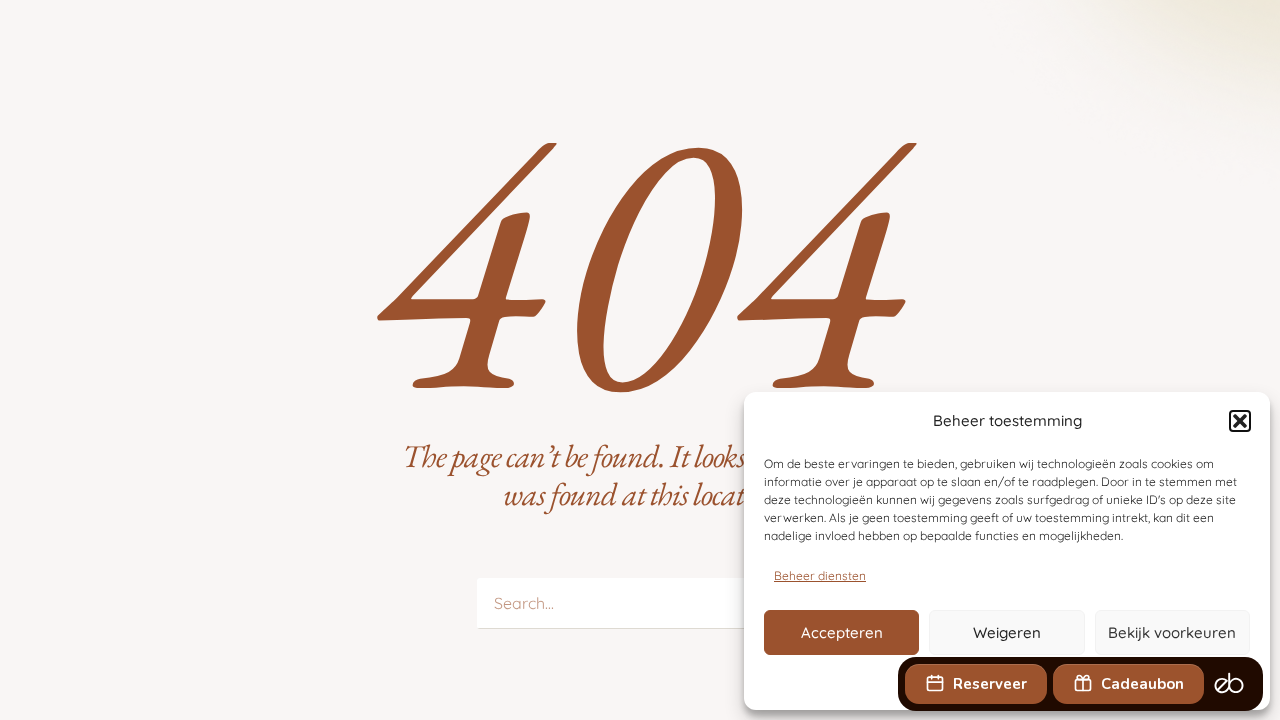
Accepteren (842, 632)
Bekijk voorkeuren (1172, 632)
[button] (1240, 421)
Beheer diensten (820, 575)
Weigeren (1007, 632)
